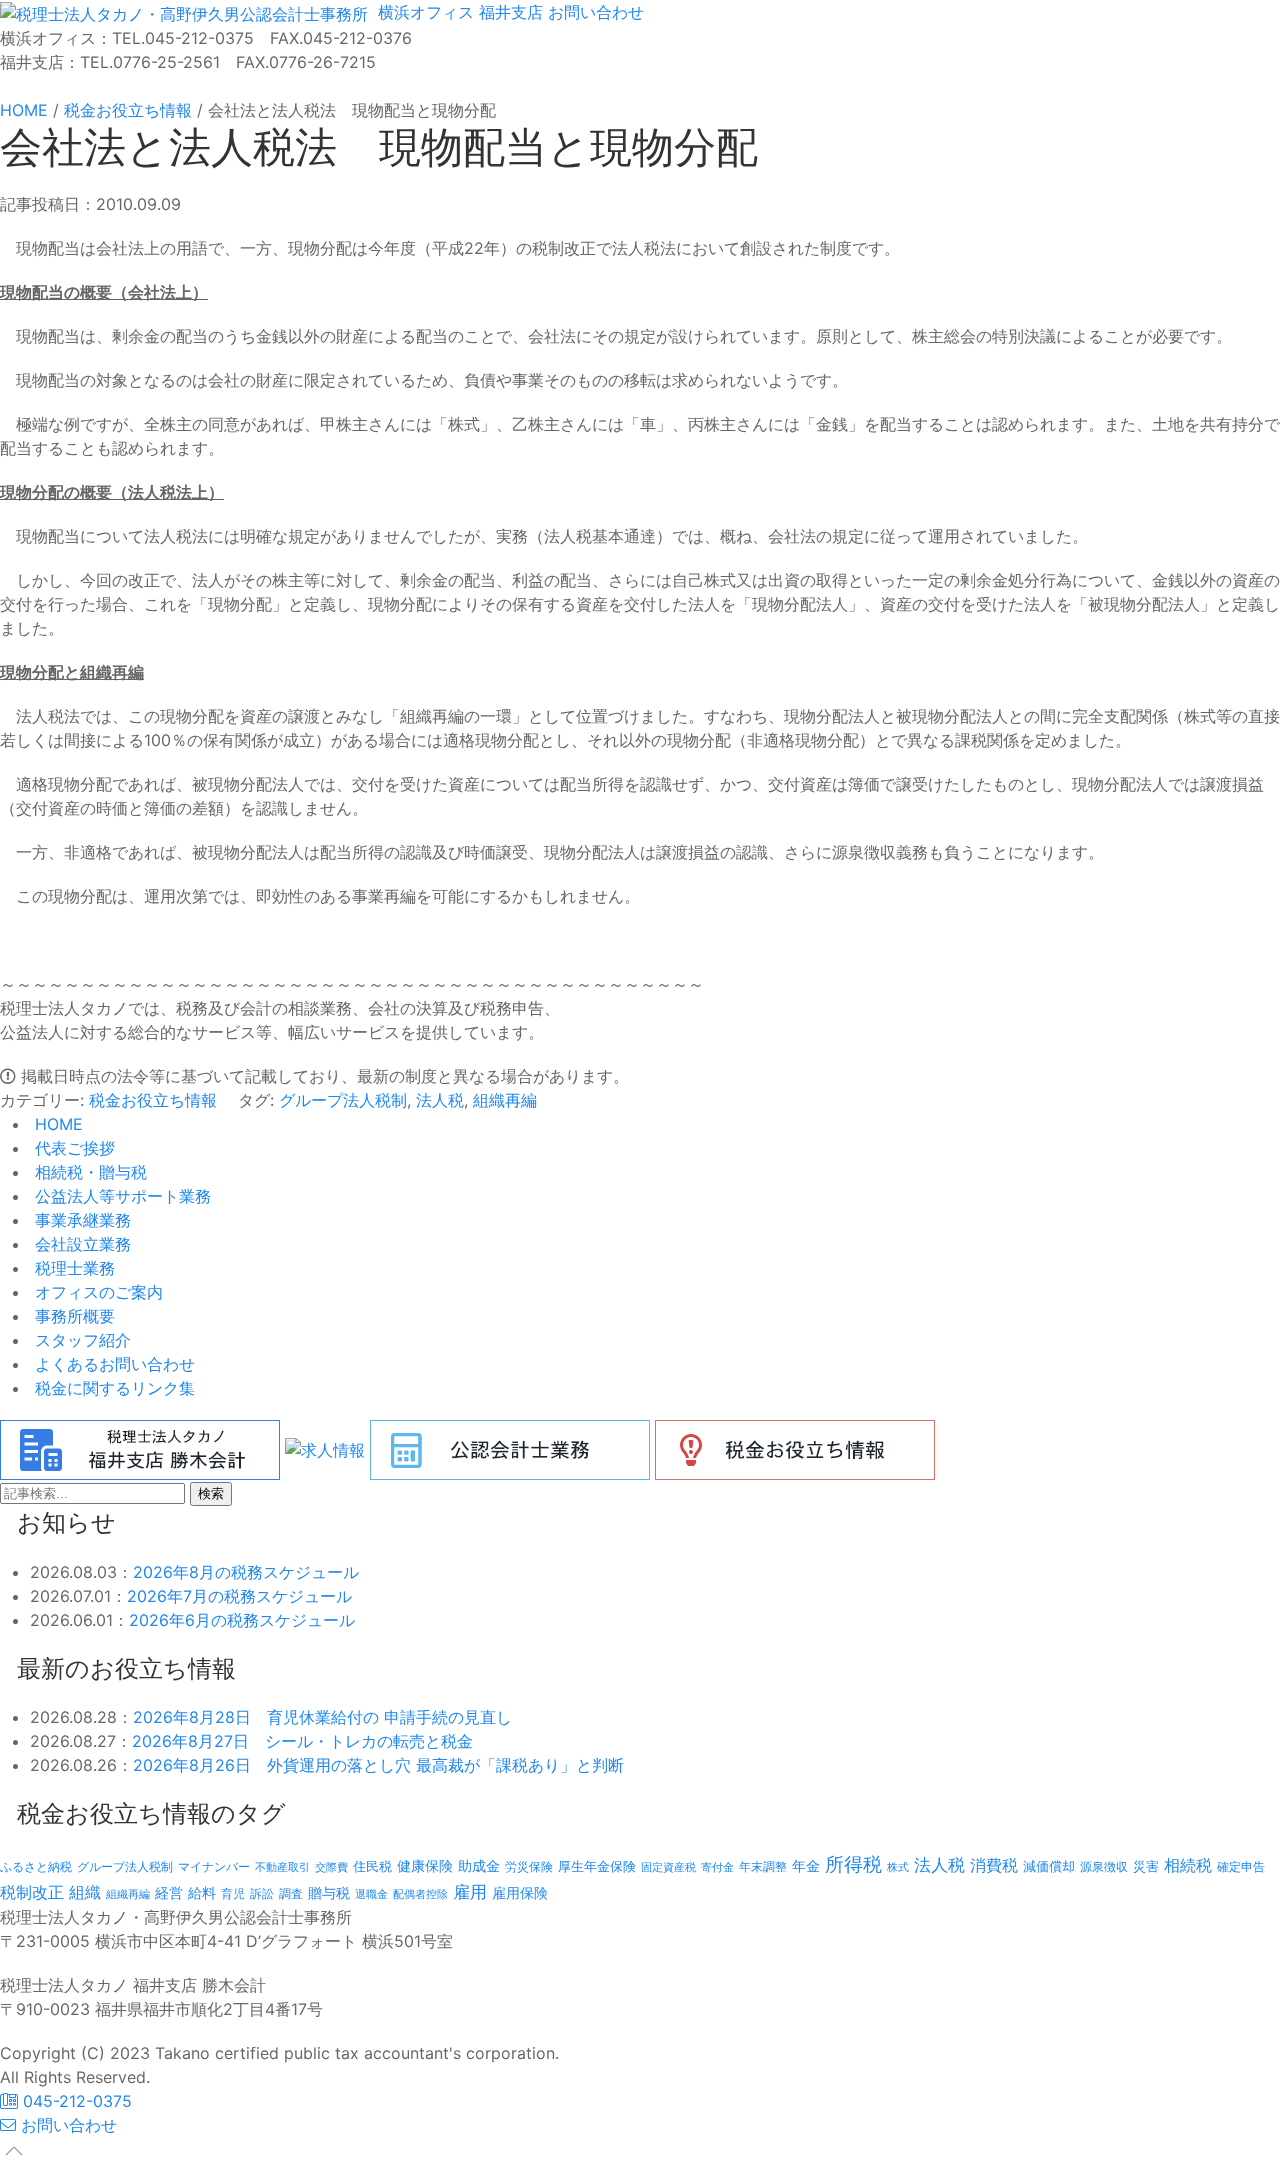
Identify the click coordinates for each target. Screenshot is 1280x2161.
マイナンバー (214, 1866)
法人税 (440, 1100)
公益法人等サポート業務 (120, 1196)
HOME (56, 1124)
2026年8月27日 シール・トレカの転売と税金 (302, 1741)
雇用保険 (520, 1892)
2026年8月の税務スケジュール (246, 1572)
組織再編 (505, 1100)
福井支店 (508, 12)
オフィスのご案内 (96, 1292)
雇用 (470, 1891)
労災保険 (529, 1866)
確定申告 (1241, 1867)
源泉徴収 (1104, 1866)
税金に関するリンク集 (112, 1388)
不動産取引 (282, 1867)
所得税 (853, 1864)
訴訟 (262, 1893)
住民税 (372, 1866)
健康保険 (425, 1865)
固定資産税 (668, 1867)
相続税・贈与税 (88, 1172)
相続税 (1188, 1865)
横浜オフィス (423, 12)
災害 (1146, 1866)
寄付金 (717, 1867)
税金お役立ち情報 (153, 1100)
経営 (169, 1892)
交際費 (331, 1867)
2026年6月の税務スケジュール (242, 1620)
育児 (233, 1894)
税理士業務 (72, 1268)
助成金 (479, 1866)
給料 (202, 1892)
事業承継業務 (80, 1220)
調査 (291, 1894)
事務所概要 (72, 1316)
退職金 (371, 1894)
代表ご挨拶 (72, 1148)
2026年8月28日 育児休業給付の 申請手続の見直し (322, 1717)
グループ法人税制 (343, 1100)
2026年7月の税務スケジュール (239, 1596)
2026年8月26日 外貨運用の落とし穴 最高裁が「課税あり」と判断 (378, 1765)
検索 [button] (211, 1493)
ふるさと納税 (36, 1866)
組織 (85, 1892)
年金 (806, 1865)
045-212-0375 (75, 2101)
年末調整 (763, 1866)
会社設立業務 (80, 1244)
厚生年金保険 (597, 1866)
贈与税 (329, 1892)
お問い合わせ (593, 12)
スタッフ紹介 (80, 1340)
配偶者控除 (420, 1894)
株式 (898, 1867)
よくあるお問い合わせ (112, 1364)
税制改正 (32, 1892)
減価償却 (1049, 1866)
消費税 (994, 1865)
